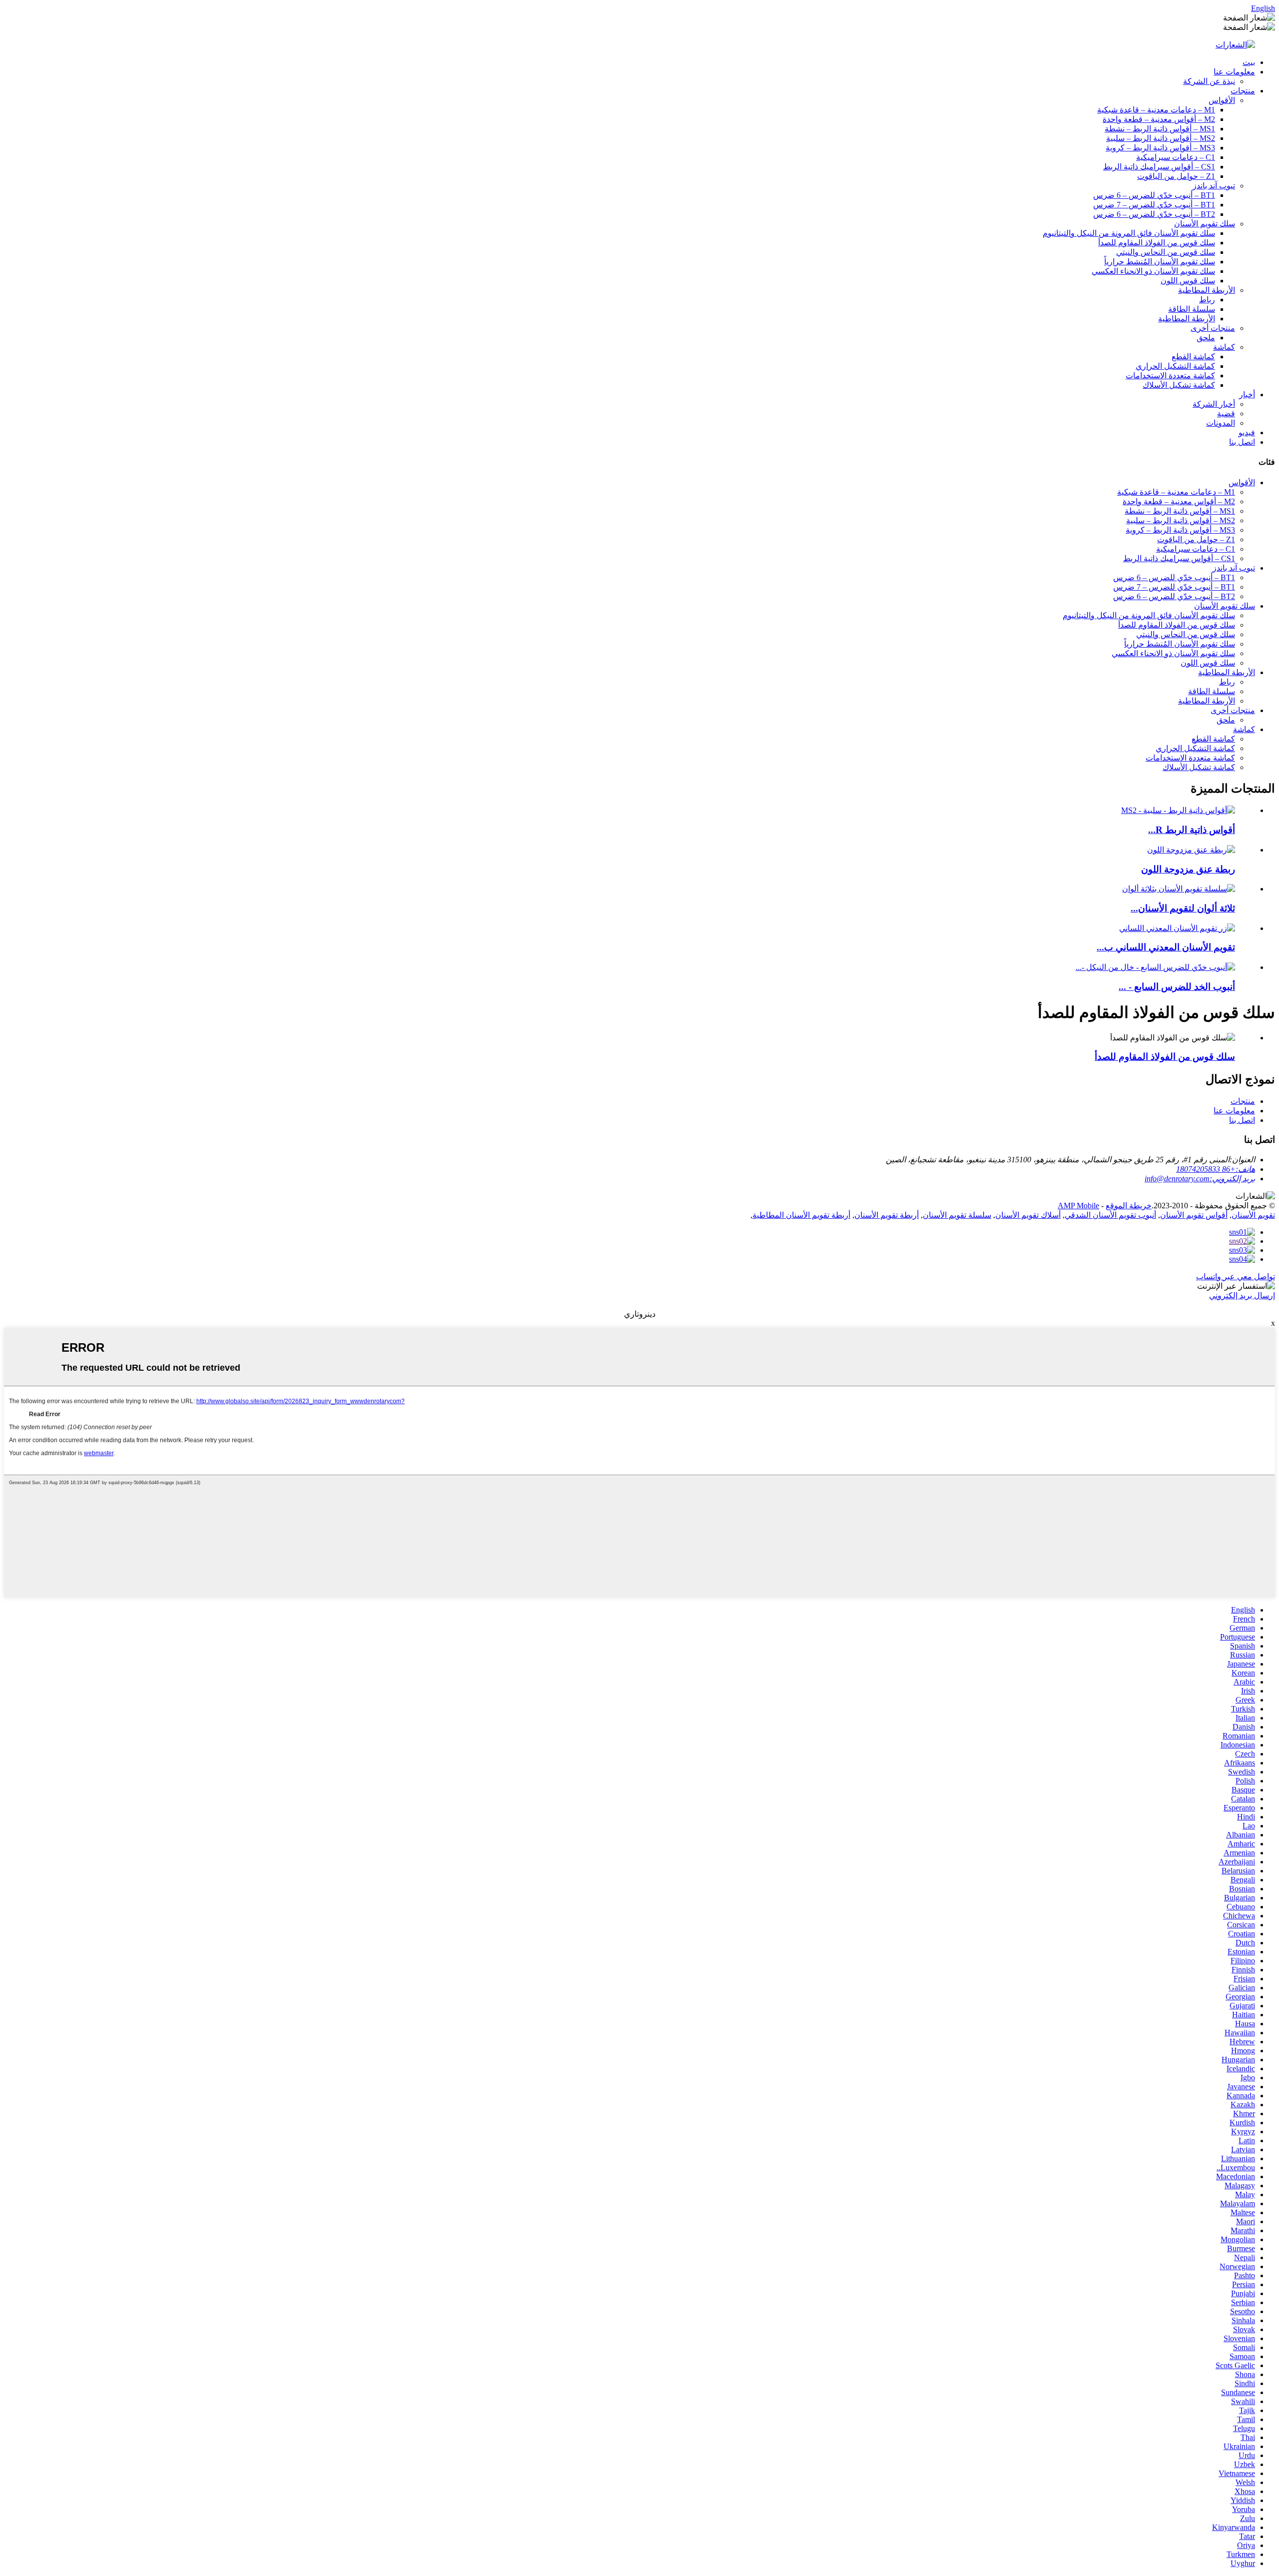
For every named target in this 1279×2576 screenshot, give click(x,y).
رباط (1207, 300)
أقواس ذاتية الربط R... (1192, 830)
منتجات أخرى (1213, 328)
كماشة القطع (1193, 357)
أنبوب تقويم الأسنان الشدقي (1110, 1215)
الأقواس (1222, 100)
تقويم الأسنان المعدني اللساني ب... (1166, 947)
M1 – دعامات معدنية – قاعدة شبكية (1156, 110)
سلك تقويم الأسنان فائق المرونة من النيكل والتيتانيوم (1129, 233)
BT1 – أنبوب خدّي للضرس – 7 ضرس (1154, 205)
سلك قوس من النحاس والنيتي (1166, 252)
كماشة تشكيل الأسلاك (1179, 385)
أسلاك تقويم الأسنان (1028, 1215)
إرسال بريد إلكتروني (1242, 1295)
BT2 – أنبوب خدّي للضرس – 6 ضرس (1154, 214)
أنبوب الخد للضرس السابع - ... (1177, 987)
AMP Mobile (1078, 1206)
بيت (1249, 62)
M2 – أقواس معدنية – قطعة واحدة (1159, 119)
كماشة (1224, 347)
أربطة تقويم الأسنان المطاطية (801, 1215)
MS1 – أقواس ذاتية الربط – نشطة (1160, 129)
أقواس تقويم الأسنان (1194, 1215)
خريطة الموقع (1129, 1206)
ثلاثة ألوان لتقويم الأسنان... (1183, 908)
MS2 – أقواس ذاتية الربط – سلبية (1161, 138)
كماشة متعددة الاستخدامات (1170, 376)
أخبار (1247, 395)
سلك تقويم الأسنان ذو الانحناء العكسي (1153, 271)
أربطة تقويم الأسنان (887, 1215)
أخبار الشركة (1214, 404)
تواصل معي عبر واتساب (1236, 1277)
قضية (1226, 414)
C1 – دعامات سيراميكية (1176, 157)
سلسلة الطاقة (1192, 309)
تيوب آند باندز (1214, 186)
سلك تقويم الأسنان (1205, 224)
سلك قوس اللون (1188, 281)
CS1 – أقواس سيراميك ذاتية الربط (1159, 167)
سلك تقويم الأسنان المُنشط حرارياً (1160, 262)
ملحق (1206, 338)
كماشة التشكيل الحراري (1175, 366)
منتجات (1243, 91)
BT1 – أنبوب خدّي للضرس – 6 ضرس (1154, 195)
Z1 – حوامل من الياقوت (1176, 176)
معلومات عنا (1234, 72)
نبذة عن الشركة (1209, 81)
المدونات (1221, 423)
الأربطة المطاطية (1207, 290)
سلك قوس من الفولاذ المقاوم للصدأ (1157, 243)
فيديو (1247, 432)
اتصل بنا (1242, 442)
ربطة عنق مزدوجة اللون (1188, 869)
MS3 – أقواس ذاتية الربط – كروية (1160, 148)
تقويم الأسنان (1253, 1215)
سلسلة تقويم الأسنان (957, 1215)
